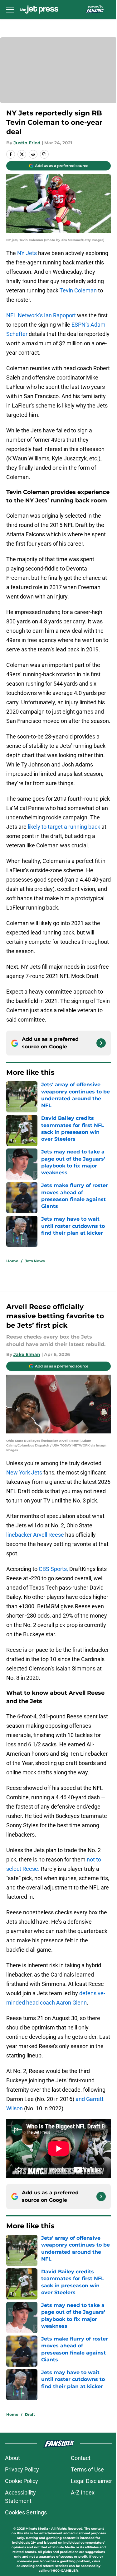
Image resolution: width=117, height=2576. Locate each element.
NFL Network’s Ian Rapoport (41, 315)
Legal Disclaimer (91, 2481)
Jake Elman (27, 1354)
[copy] (44, 154)
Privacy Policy (22, 2469)
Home (12, 1261)
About (12, 2458)
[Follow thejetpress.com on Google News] (101, 1043)
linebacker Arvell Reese (35, 1535)
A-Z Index (83, 2492)
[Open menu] (10, 9)
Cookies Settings (26, 2512)
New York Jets (24, 1472)
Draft (30, 2414)
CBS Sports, (53, 1569)
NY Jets (27, 253)
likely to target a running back (64, 827)
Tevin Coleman (78, 290)
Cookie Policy (22, 2481)
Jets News (35, 1261)
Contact (81, 2458)
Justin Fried (27, 143)
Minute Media (37, 2529)
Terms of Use (87, 2469)
